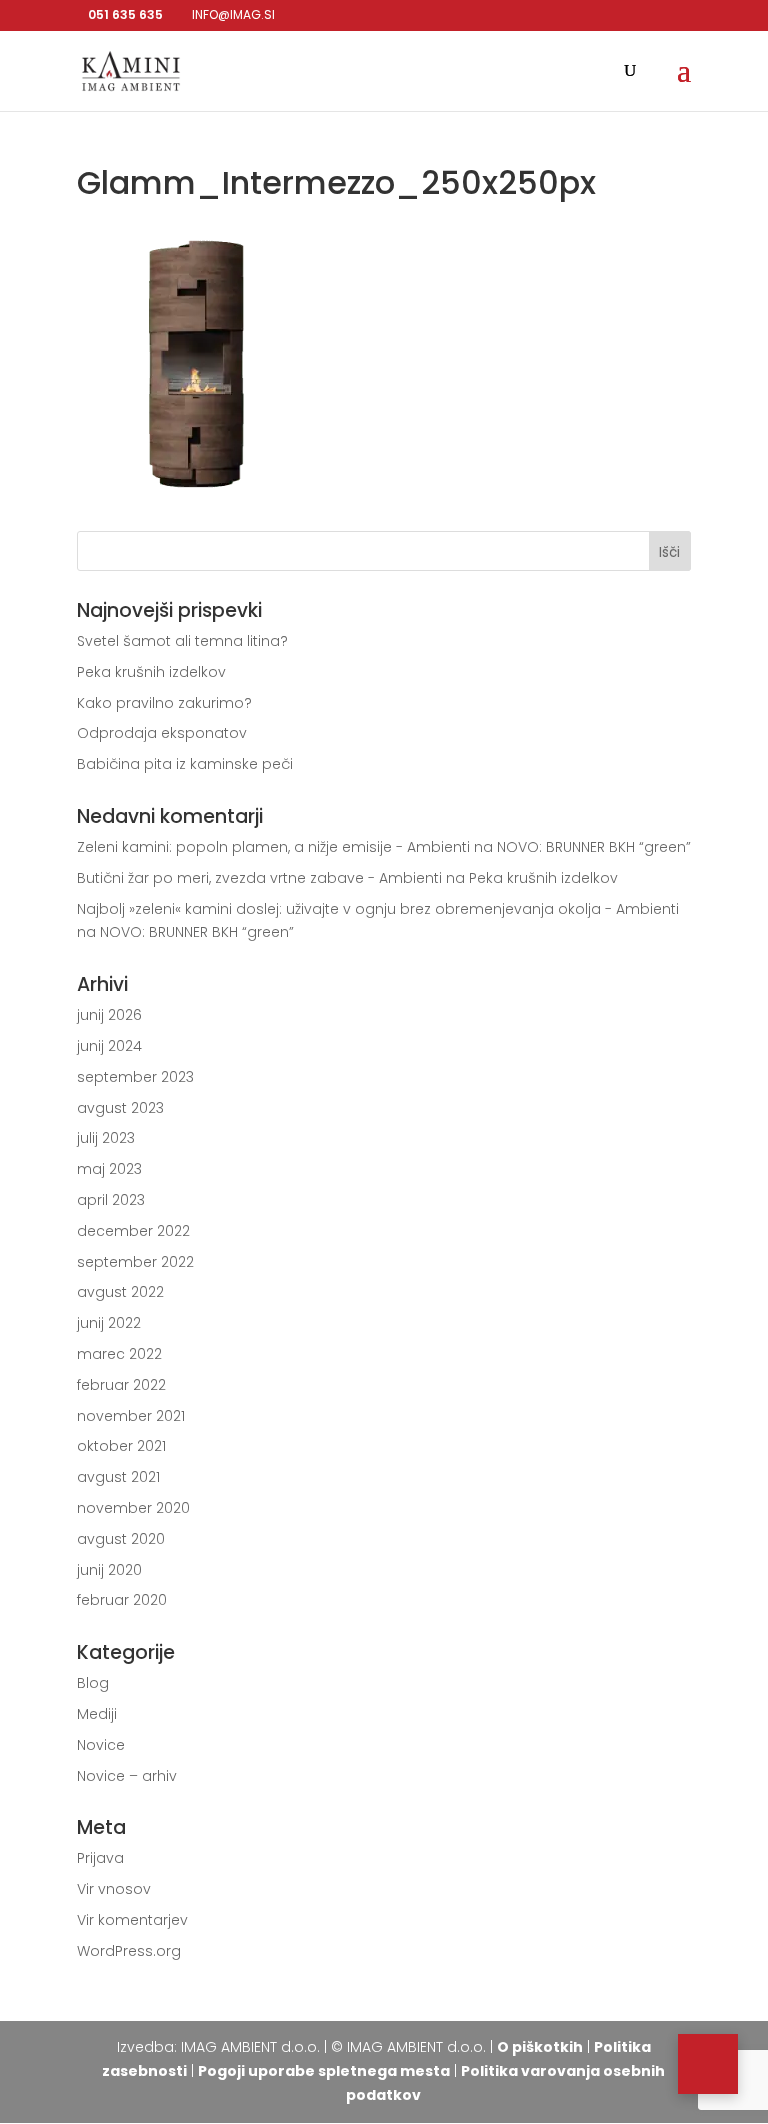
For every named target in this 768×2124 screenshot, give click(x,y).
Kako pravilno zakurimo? (164, 703)
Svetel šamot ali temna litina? (182, 641)
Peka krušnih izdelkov (151, 672)
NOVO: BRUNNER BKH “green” (594, 847)
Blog (93, 1683)
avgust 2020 (121, 1539)
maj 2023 (109, 1169)
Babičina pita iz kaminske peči (185, 764)
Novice (101, 1745)
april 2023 (111, 1200)
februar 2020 (122, 1600)
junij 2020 (109, 1570)
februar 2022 (121, 1385)
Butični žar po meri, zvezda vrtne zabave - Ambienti (259, 878)
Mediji (97, 1714)
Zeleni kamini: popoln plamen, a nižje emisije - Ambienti (273, 847)
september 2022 (135, 1262)
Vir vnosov (114, 1889)
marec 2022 (119, 1354)
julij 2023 (106, 1138)
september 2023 (135, 1077)
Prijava (100, 1858)
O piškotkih (540, 2047)
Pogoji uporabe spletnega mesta (324, 2071)
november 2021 (131, 1416)
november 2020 (133, 1508)
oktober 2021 (121, 1446)
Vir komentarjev (132, 1920)
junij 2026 (109, 1015)
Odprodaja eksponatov (162, 733)
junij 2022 (109, 1323)
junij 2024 (109, 1046)
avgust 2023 (120, 1108)
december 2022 (133, 1231)
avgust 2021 (118, 1477)
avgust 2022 (120, 1292)
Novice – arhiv (127, 1776)
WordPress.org (129, 1951)
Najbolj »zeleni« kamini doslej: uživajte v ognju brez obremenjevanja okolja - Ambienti (378, 909)
